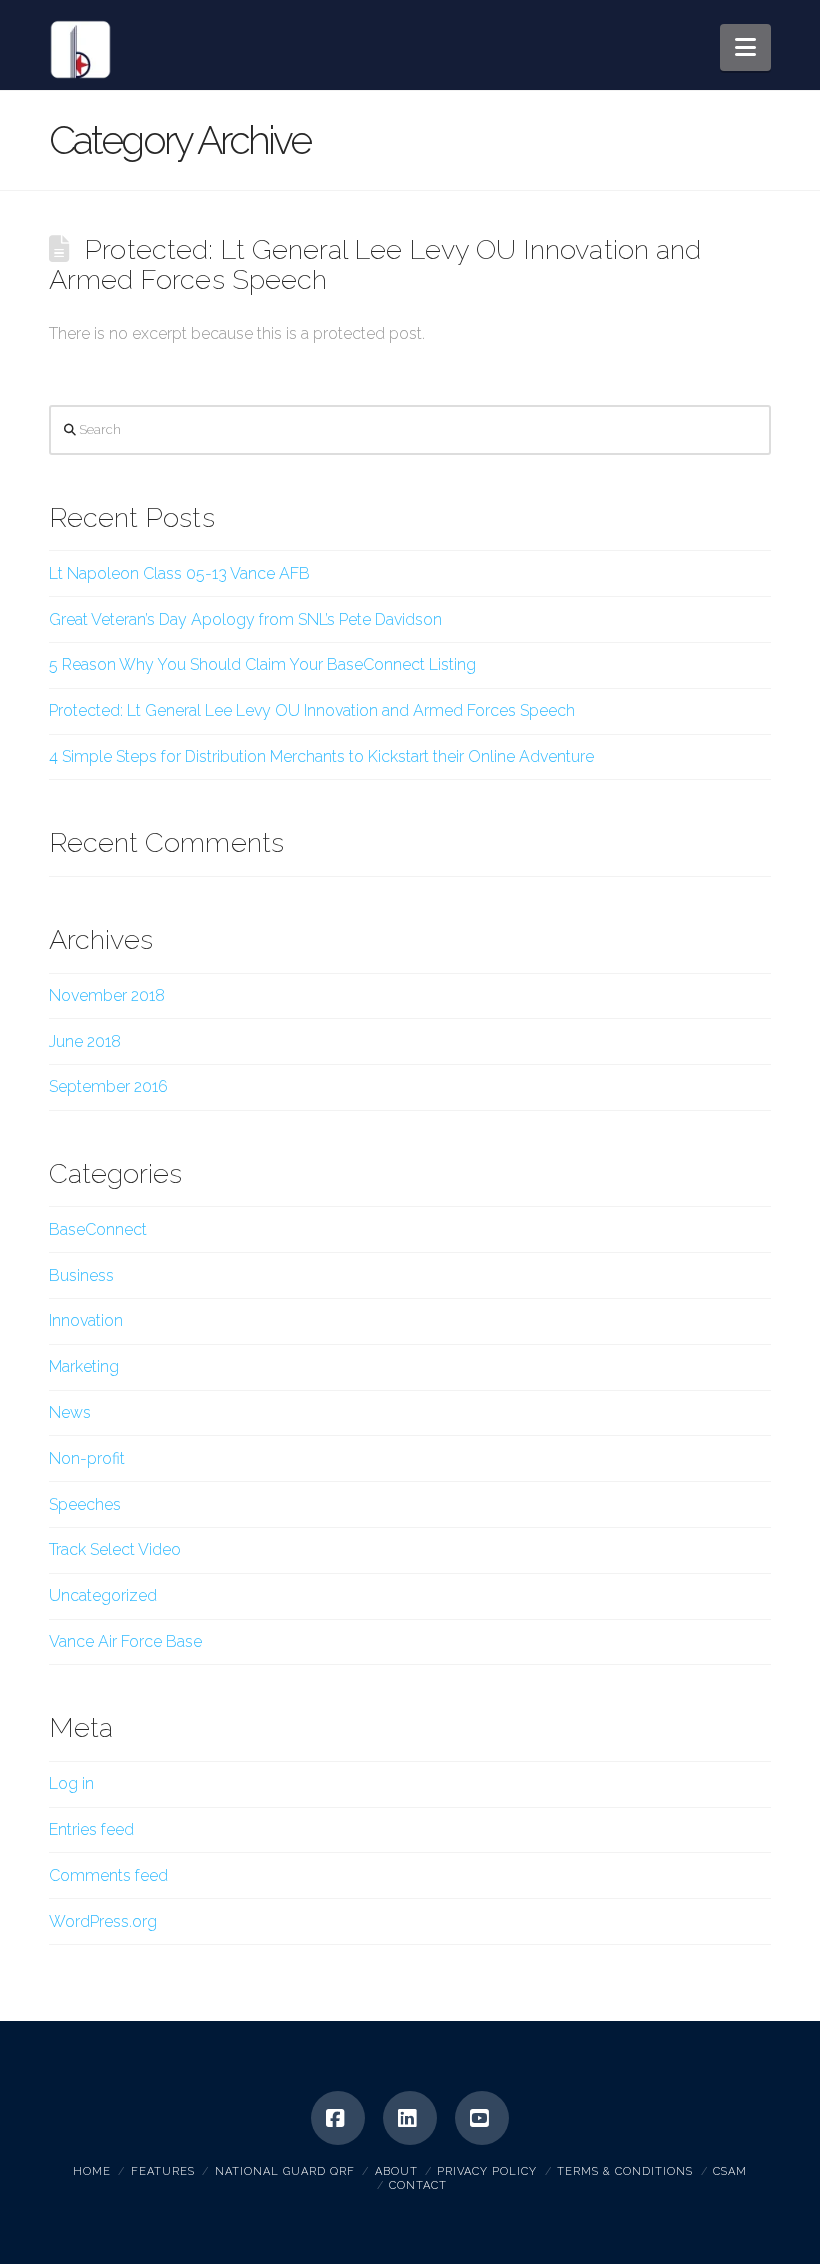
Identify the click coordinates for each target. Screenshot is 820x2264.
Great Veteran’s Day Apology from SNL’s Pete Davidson (245, 619)
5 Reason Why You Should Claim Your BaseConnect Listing (262, 664)
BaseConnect (98, 1229)
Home (92, 2171)
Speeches (85, 1504)
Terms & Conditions (625, 2171)
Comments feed (108, 1875)
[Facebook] (338, 2118)
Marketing (84, 1366)
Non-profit (87, 1458)
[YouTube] (482, 2118)
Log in (71, 1783)
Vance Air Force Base (125, 1641)
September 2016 (108, 1086)
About (396, 2171)
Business (81, 1275)
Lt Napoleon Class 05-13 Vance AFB (179, 573)
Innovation (86, 1320)
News (70, 1412)
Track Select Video (115, 1549)
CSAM (730, 2171)
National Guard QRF (285, 2171)
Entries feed (91, 1829)
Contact (418, 2185)
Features (163, 2171)
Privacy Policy (487, 2171)
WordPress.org (103, 1921)
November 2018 (107, 995)
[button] (745, 47)
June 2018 (85, 1041)
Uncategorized (103, 1595)
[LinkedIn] (410, 2118)
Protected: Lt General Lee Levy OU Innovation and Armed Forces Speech (375, 264)
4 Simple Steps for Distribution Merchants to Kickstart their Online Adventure (321, 756)
